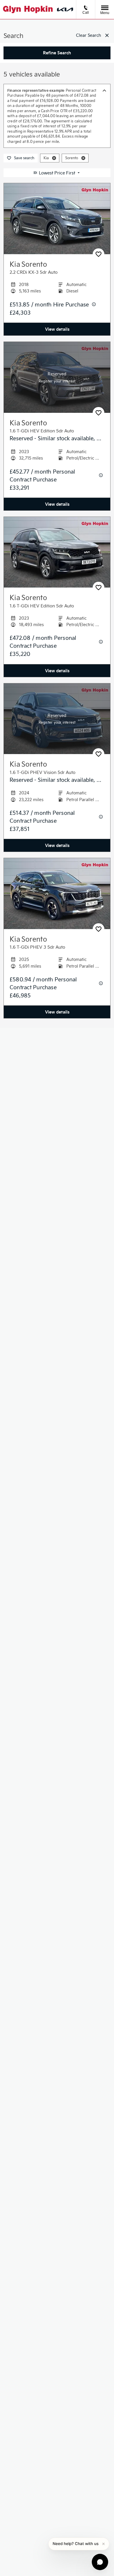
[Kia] (65, 9)
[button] (54, 158)
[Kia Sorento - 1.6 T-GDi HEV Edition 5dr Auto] (57, 377)
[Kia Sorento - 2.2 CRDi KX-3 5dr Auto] (57, 219)
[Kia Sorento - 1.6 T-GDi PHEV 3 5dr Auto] (57, 894)
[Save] (99, 254)
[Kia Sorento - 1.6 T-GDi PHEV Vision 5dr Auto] (57, 719)
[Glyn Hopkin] (28, 9)
